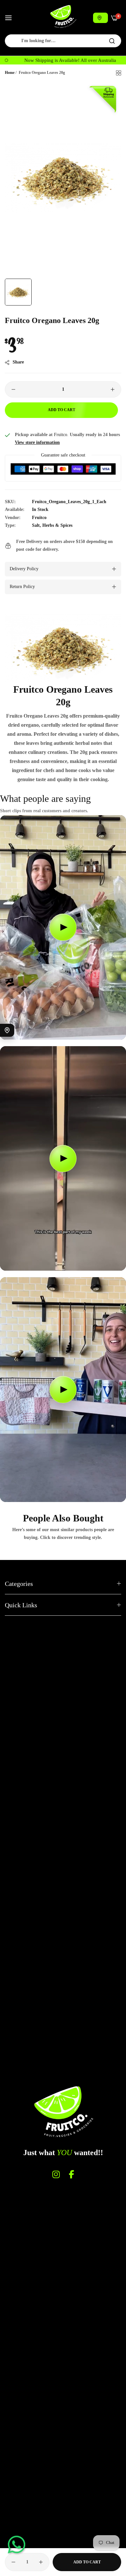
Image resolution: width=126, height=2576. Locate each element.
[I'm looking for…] (112, 41)
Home (10, 73)
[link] (63, 648)
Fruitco (39, 518)
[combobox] (63, 41)
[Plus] (113, 389)
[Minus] (13, 389)
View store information (37, 442)
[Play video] (63, 927)
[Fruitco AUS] (63, 17)
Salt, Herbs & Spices (52, 525)
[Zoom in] (109, 93)
